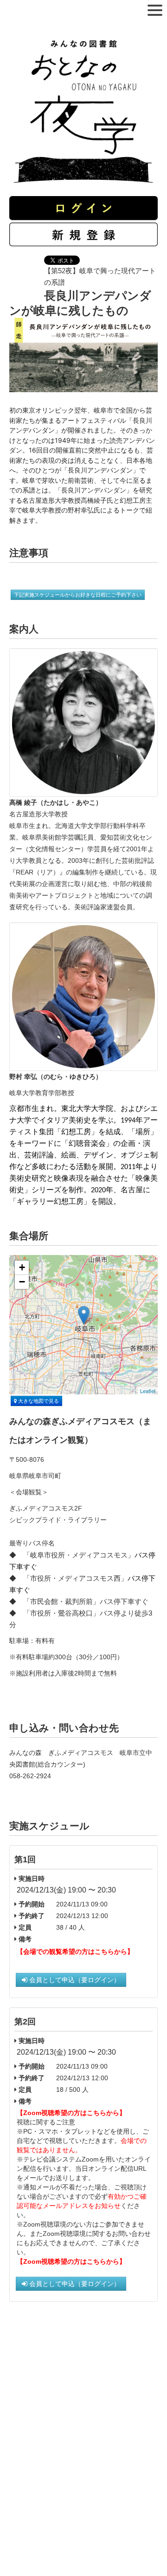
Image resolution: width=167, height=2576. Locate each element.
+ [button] (22, 1267)
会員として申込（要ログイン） (74, 1980)
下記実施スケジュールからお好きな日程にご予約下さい (78, 595)
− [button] (22, 1282)
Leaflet (148, 1391)
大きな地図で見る (38, 1401)
